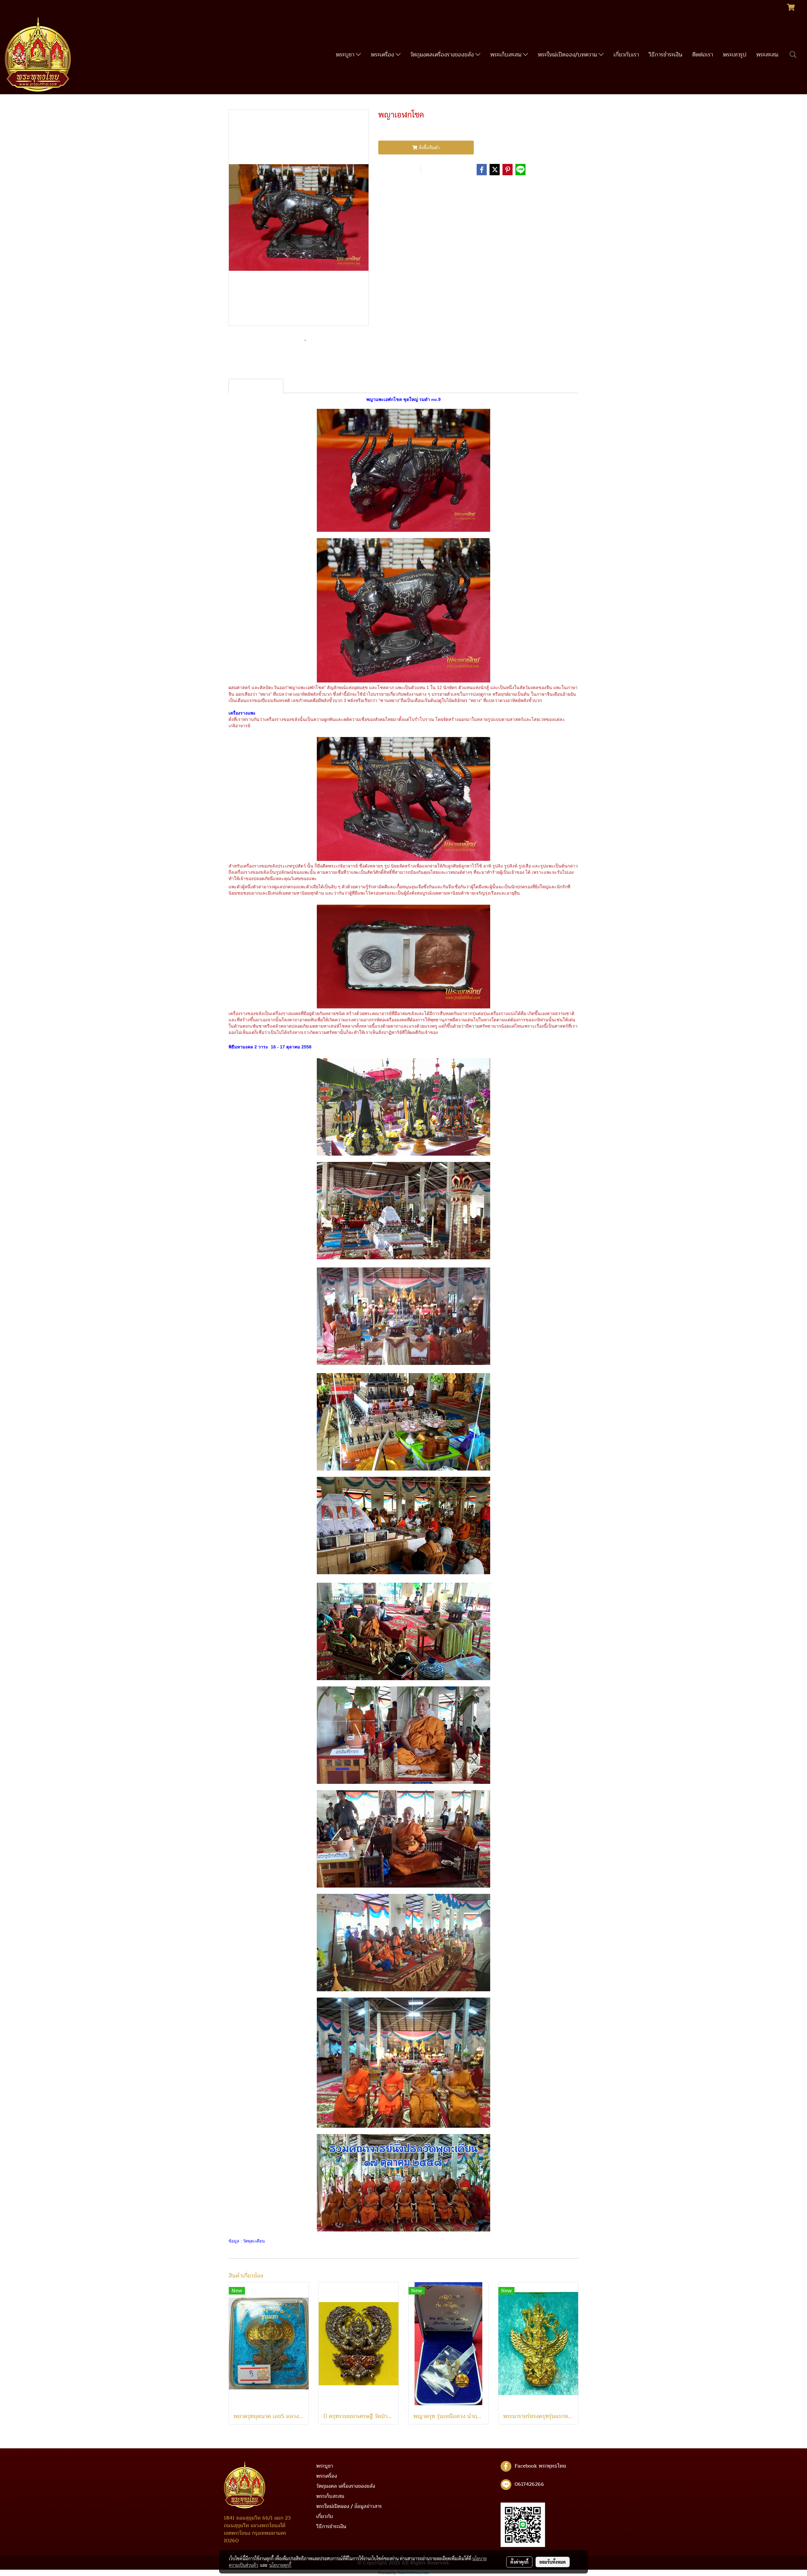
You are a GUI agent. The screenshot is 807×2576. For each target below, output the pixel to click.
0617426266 (529, 2484)
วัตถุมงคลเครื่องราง (419, 188)
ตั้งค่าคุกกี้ (519, 2562)
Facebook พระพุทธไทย (540, 2466)
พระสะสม (767, 55)
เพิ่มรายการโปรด (398, 170)
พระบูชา (346, 55)
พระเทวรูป (735, 55)
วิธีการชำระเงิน (666, 55)
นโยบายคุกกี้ (280, 2565)
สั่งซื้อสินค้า (429, 148)
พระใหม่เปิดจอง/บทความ (568, 55)
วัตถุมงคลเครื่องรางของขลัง (443, 55)
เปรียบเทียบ (442, 170)
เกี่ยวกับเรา (626, 55)
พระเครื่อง (383, 55)
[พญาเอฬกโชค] (299, 218)
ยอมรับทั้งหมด (553, 2562)
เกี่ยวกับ (325, 2516)
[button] (793, 55)
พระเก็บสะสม (507, 55)
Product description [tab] (256, 386)
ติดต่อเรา (703, 55)
